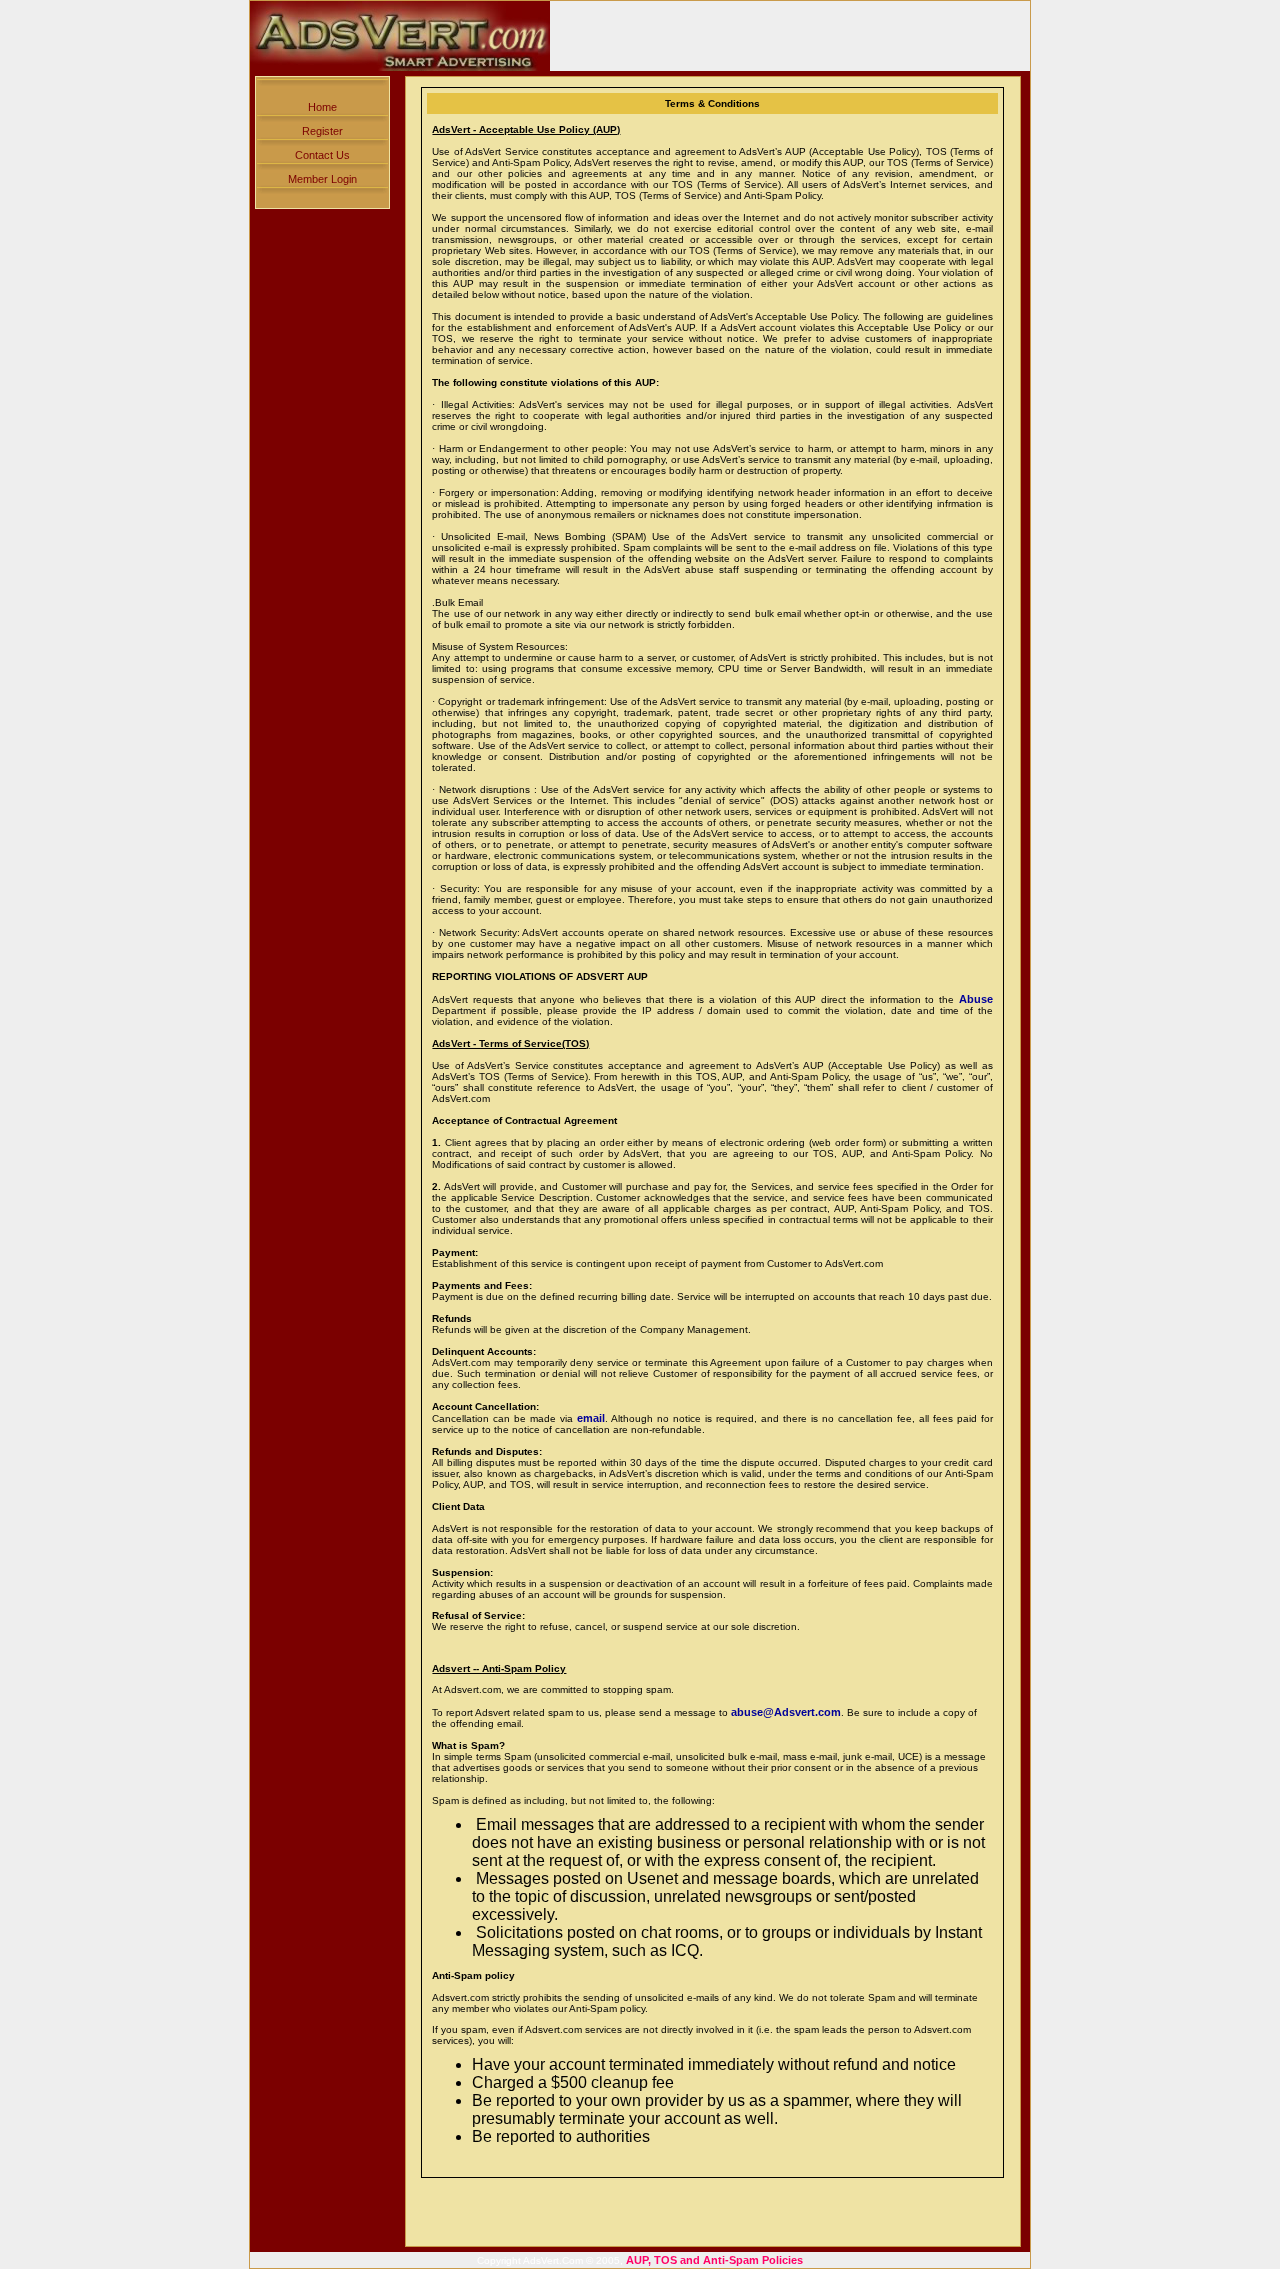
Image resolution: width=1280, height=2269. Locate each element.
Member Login (322, 179)
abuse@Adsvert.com (786, 1712)
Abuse (976, 999)
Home (322, 107)
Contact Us (322, 155)
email (591, 1418)
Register (322, 131)
